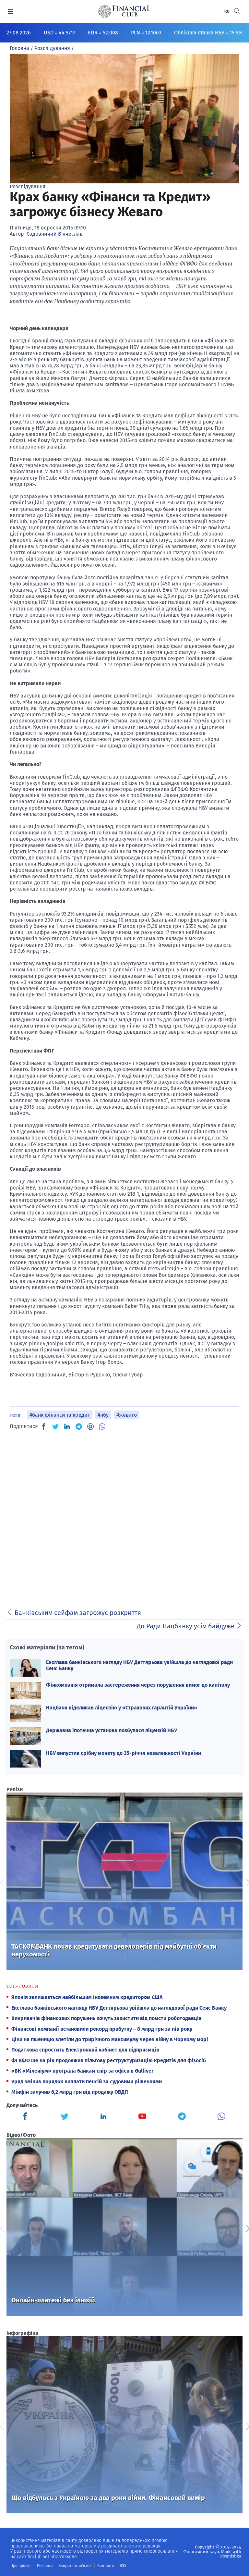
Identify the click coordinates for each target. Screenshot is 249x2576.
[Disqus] (124, 1517)
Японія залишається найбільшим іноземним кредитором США (87, 1997)
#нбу (103, 1415)
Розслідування (28, 186)
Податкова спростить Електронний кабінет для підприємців (85, 2050)
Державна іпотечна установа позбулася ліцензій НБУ (112, 1730)
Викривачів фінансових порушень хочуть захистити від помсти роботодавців (107, 2018)
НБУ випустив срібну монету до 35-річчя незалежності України (124, 1753)
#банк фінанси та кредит (60, 1415)
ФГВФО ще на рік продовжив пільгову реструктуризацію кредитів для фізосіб (109, 2060)
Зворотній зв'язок (75, 2566)
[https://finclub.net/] (124, 11)
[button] (237, 11)
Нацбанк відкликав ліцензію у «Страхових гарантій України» (122, 1708)
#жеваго (127, 1415)
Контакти (106, 2566)
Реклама (45, 2566)
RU (227, 11)
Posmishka (231, 2556)
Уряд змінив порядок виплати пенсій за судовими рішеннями (87, 2082)
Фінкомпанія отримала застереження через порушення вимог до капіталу (138, 1685)
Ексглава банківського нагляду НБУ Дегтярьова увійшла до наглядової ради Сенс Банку (119, 2008)
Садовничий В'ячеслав (55, 234)
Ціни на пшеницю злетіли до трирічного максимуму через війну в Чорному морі (110, 2039)
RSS (123, 2566)
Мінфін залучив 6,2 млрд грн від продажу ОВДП (70, 2092)
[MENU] (11, 11)
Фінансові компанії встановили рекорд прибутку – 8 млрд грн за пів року (102, 2029)
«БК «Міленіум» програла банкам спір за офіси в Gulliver (82, 2071)
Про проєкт (21, 2566)
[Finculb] (26, 2117)
